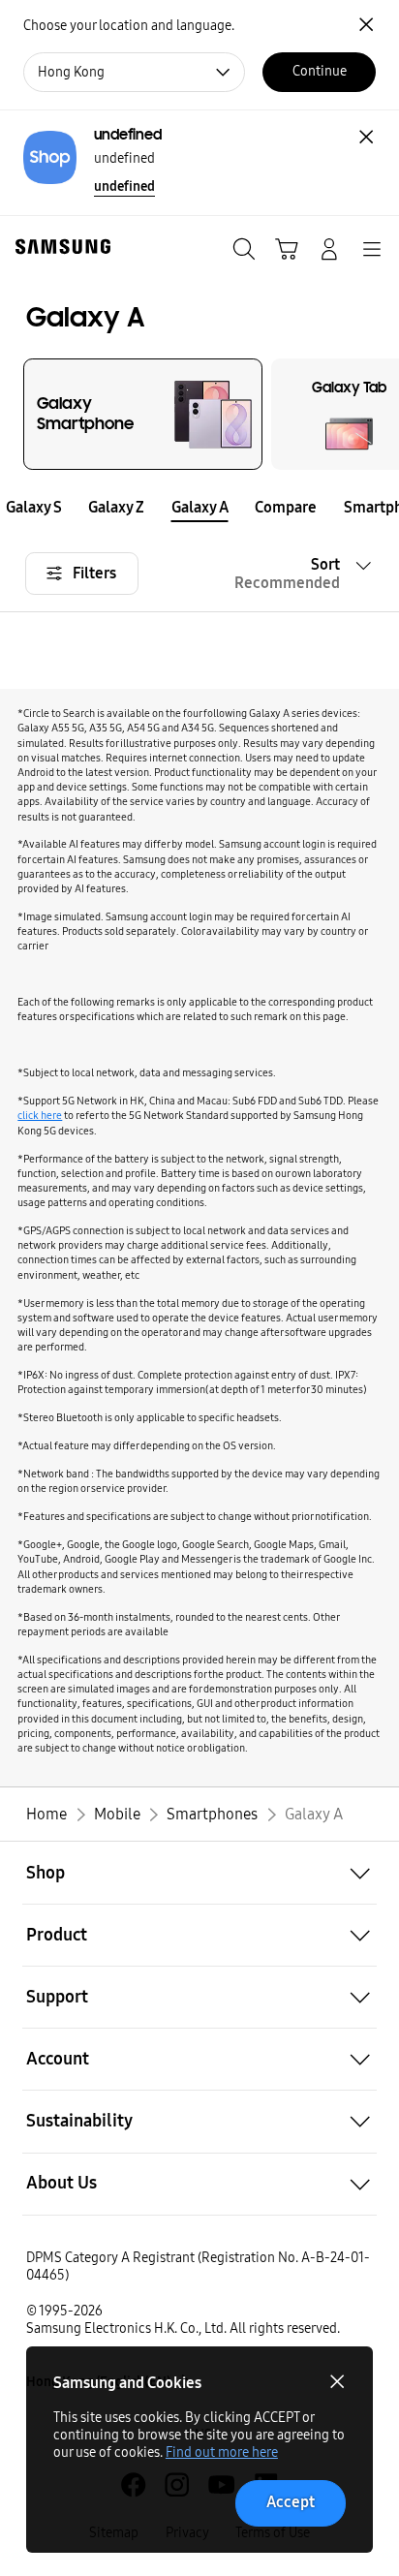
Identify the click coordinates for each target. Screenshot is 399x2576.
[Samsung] (59, 247)
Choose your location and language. (129, 26)
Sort (287, 574)
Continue (320, 71)
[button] (13, 507)
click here (40, 1115)
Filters (94, 573)
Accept (291, 2502)
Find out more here (222, 2452)
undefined (124, 186)
